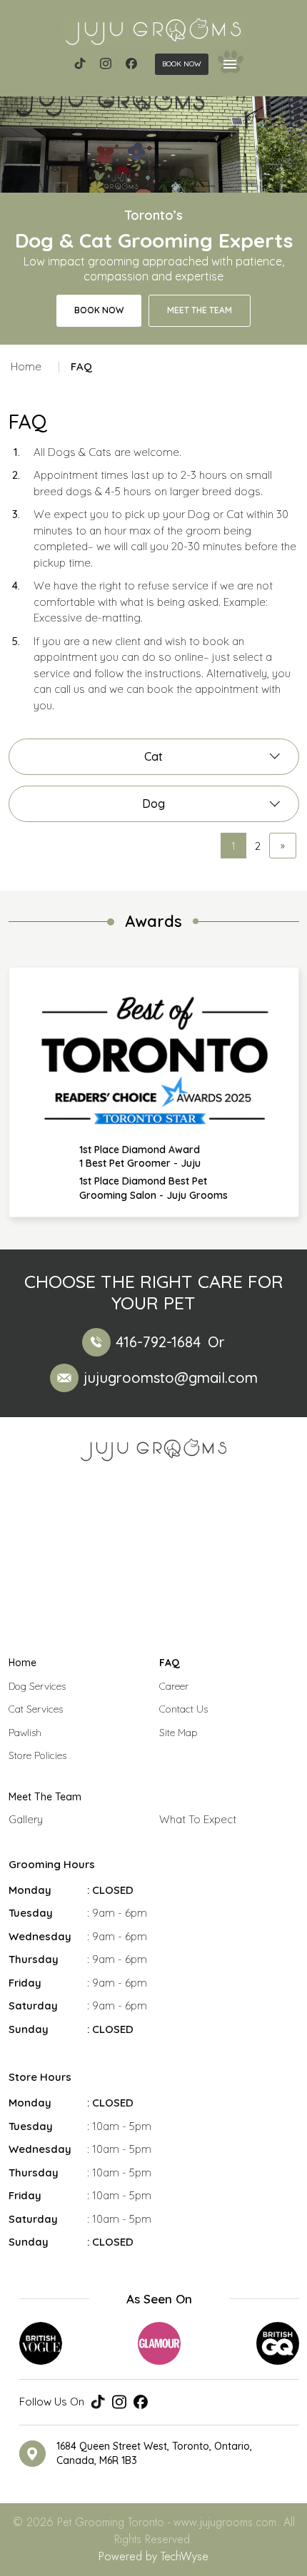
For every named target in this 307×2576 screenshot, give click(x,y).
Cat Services (36, 1709)
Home (26, 366)
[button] (182, 64)
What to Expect (198, 1819)
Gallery (26, 1819)
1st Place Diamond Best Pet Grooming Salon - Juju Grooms (153, 1188)
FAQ (170, 1663)
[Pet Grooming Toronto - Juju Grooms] (153, 32)
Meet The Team (45, 1797)
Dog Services (37, 1686)
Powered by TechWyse (153, 2556)
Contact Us (183, 1709)
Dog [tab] (153, 803)
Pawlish (25, 1733)
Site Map (178, 1733)
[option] (154, 1092)
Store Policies (37, 1755)
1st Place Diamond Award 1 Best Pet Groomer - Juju (140, 1157)
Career (174, 1686)
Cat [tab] (153, 756)
